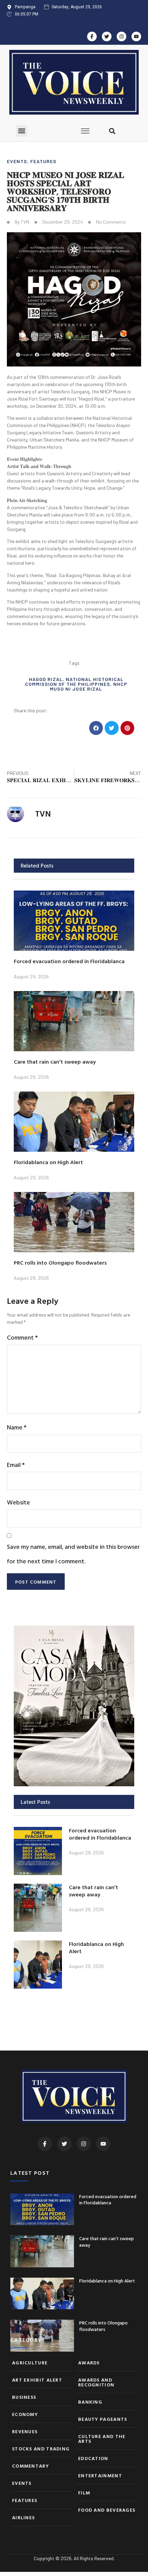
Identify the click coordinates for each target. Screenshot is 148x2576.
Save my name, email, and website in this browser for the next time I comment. (73, 1554)
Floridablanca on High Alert (48, 1162)
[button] (22, 131)
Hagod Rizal (46, 679)
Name (17, 1427)
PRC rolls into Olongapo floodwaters (60, 1263)
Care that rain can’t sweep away (55, 1062)
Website (18, 1502)
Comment (22, 1337)
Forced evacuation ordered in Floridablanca (69, 961)
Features (43, 161)
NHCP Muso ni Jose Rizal (89, 686)
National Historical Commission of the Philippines (74, 682)
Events (17, 161)
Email (16, 1465)
